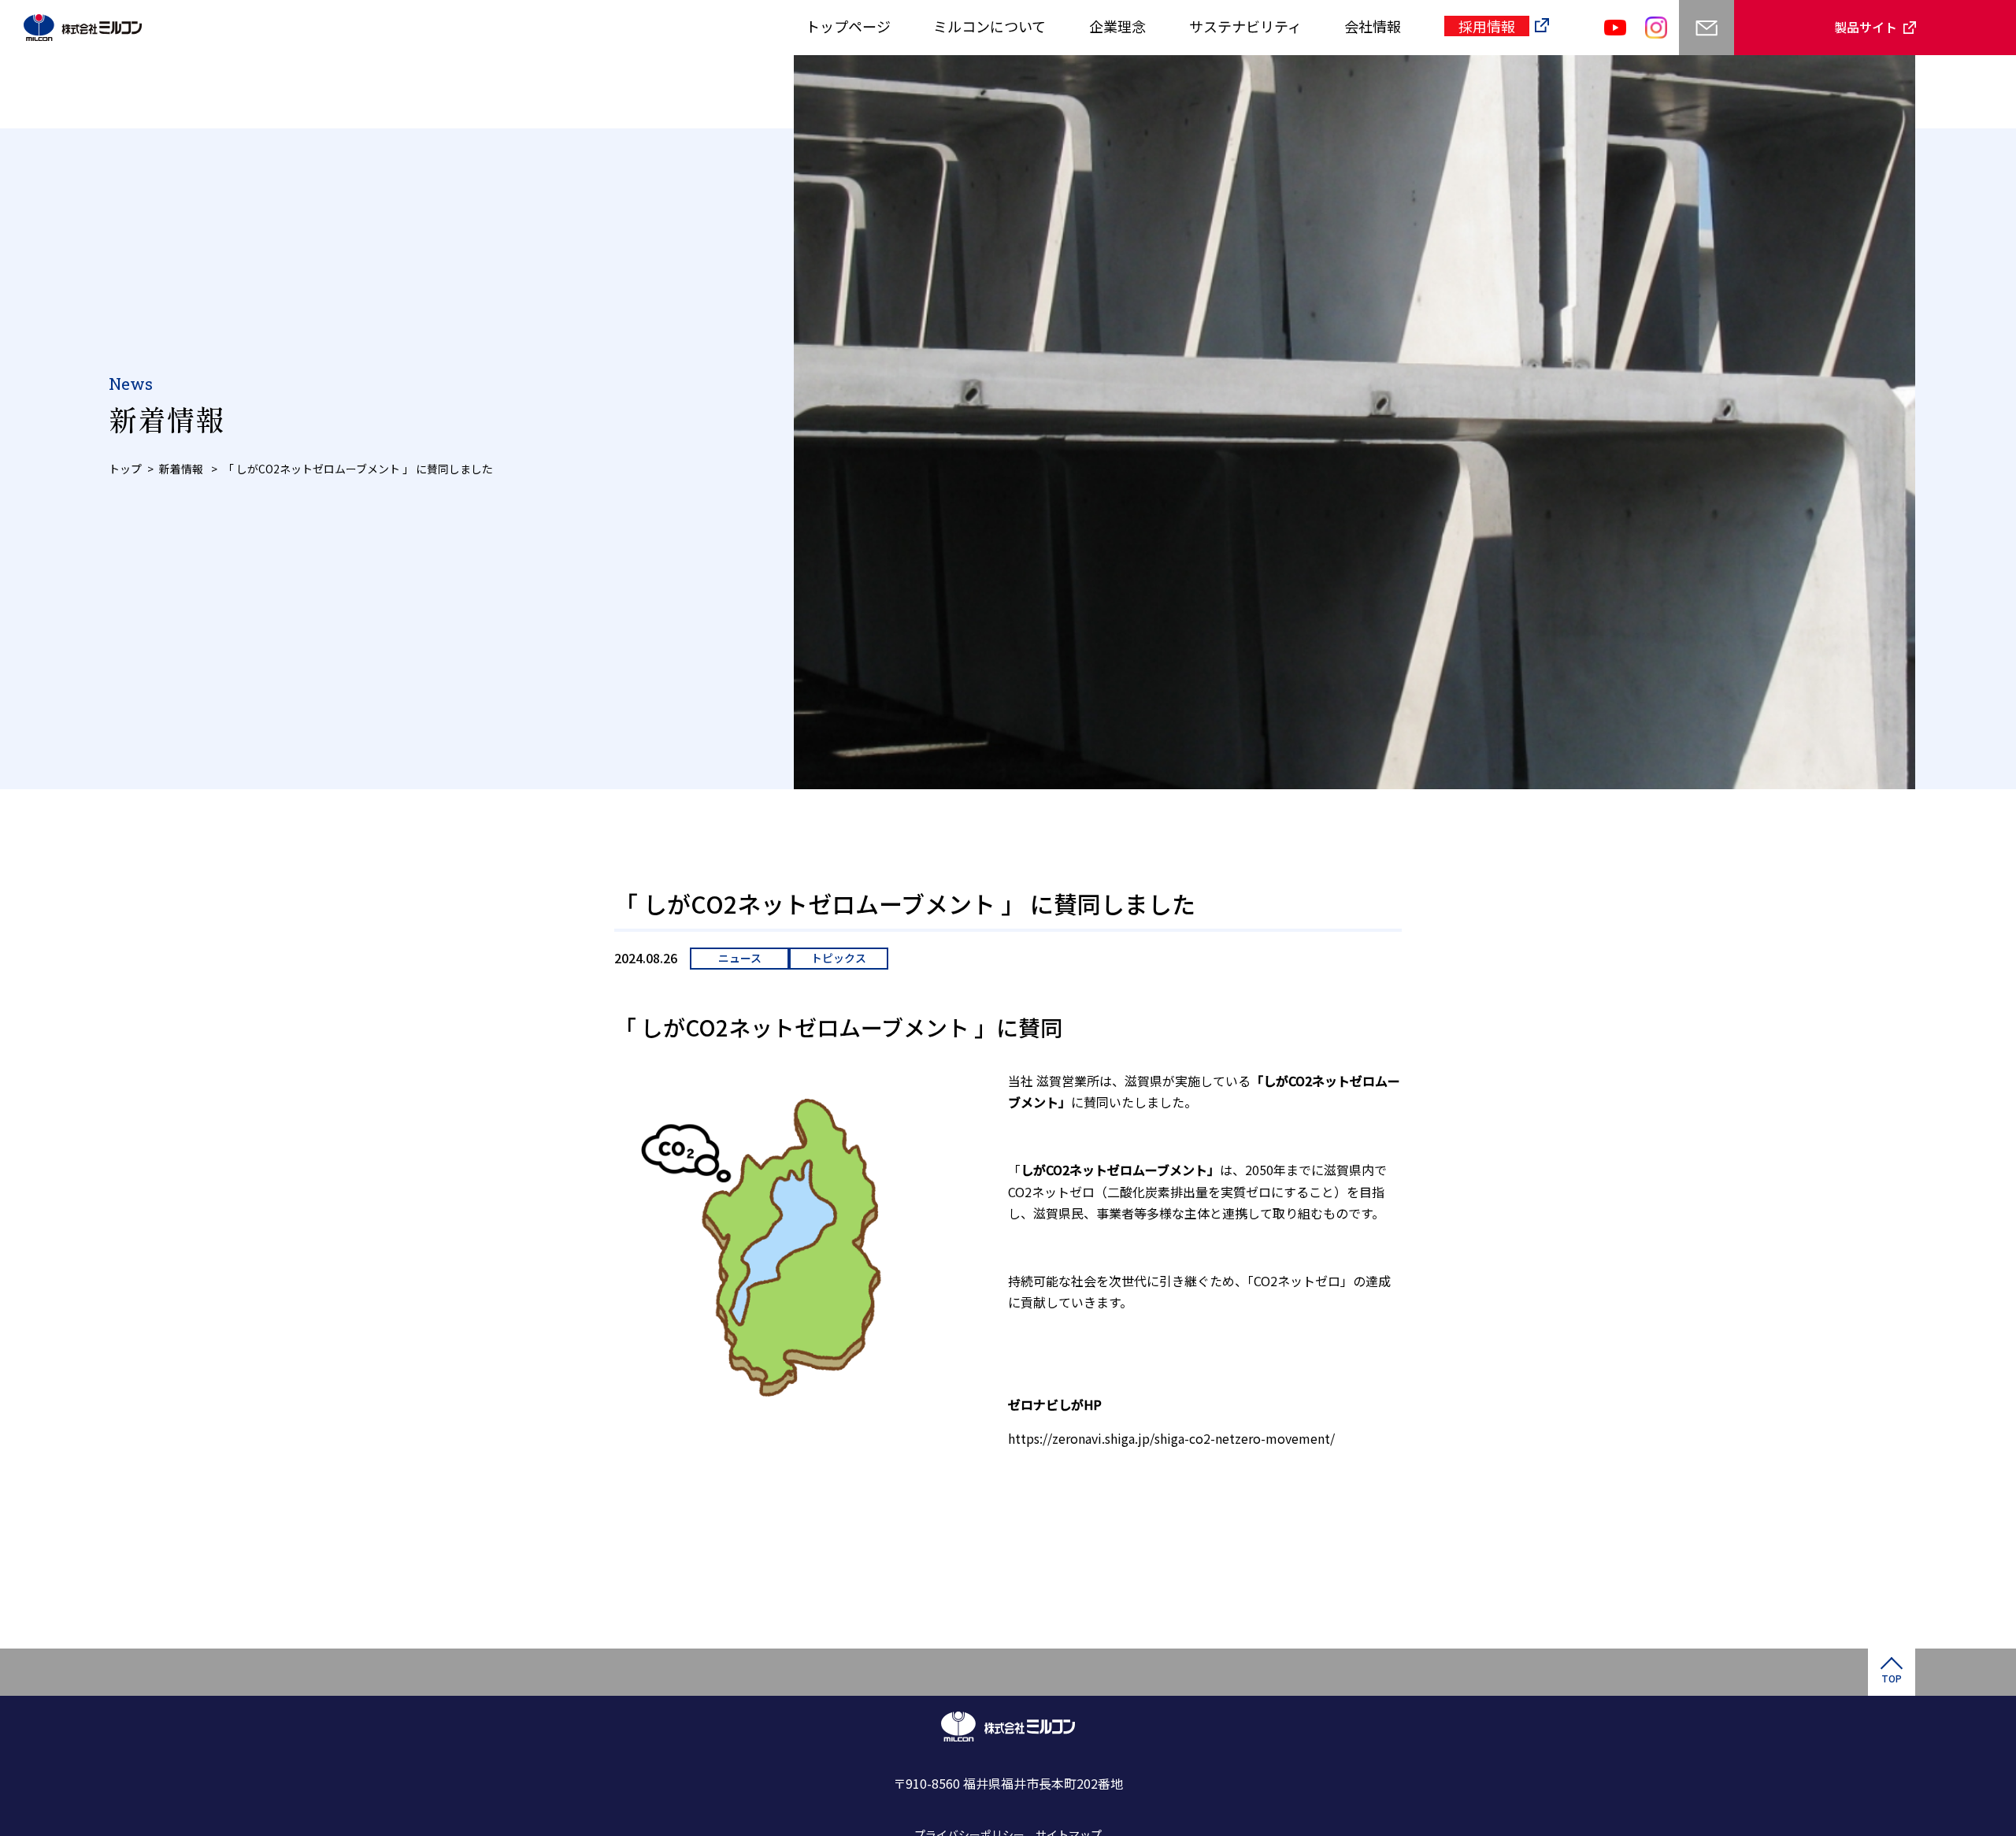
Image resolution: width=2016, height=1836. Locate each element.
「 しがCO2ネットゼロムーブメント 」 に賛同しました (358, 469)
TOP (1892, 1678)
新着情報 (182, 469)
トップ (125, 469)
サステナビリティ (1245, 26)
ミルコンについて (989, 26)
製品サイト (1866, 27)
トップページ (848, 26)
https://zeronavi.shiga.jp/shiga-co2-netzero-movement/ (1171, 1438)
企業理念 (1117, 26)
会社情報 (1373, 26)
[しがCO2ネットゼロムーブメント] (1010, 1472)
